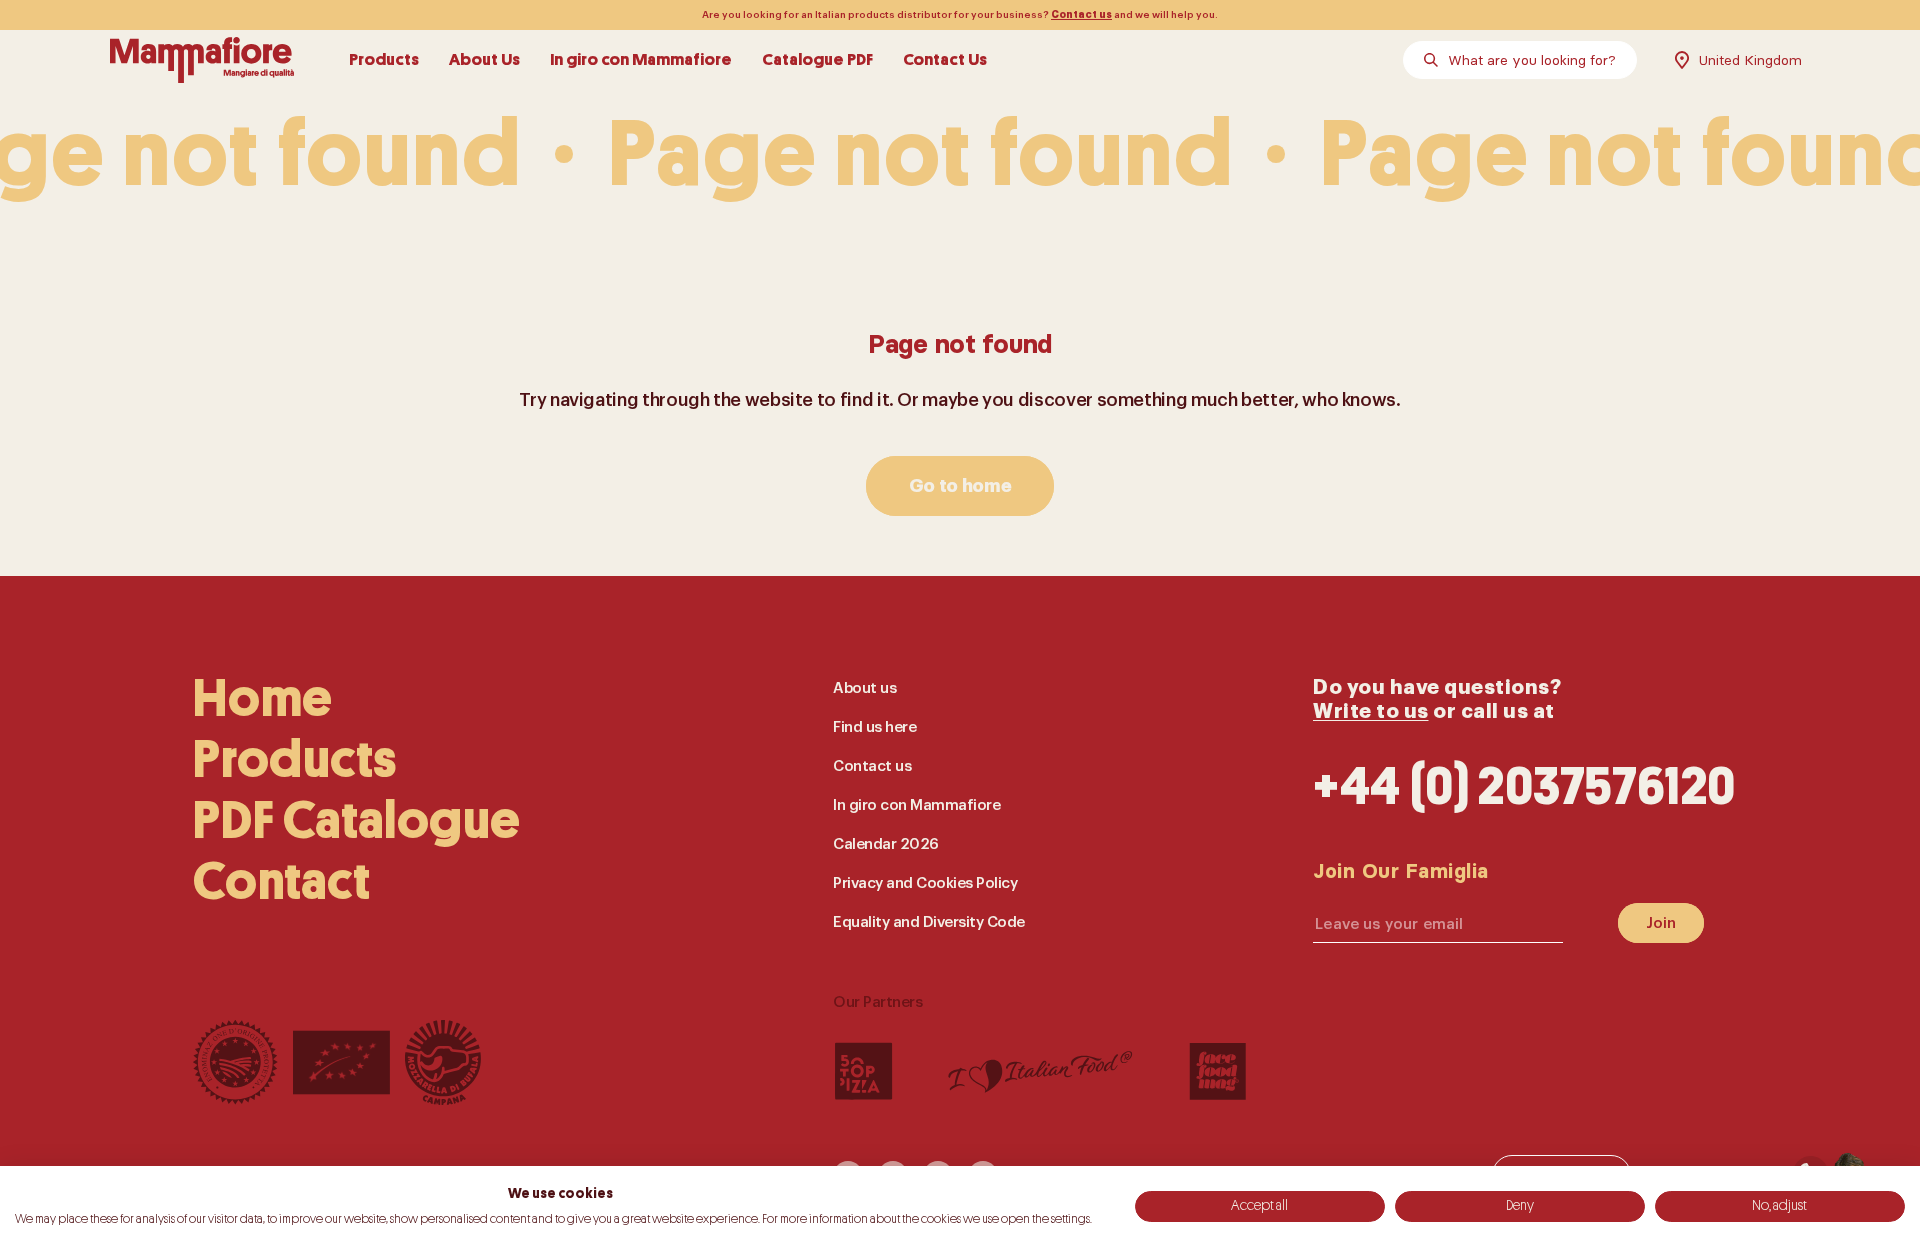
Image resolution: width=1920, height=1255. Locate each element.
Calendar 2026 (886, 844)
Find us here (874, 727)
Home (262, 698)
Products (384, 59)
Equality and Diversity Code (929, 922)
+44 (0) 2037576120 (1524, 786)
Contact (281, 881)
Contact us (1081, 15)
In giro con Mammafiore (641, 59)
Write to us (1371, 711)
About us (864, 688)
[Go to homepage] (202, 60)
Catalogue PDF (817, 59)
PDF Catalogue (357, 820)
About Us (484, 59)
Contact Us (945, 59)
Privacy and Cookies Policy (925, 883)
